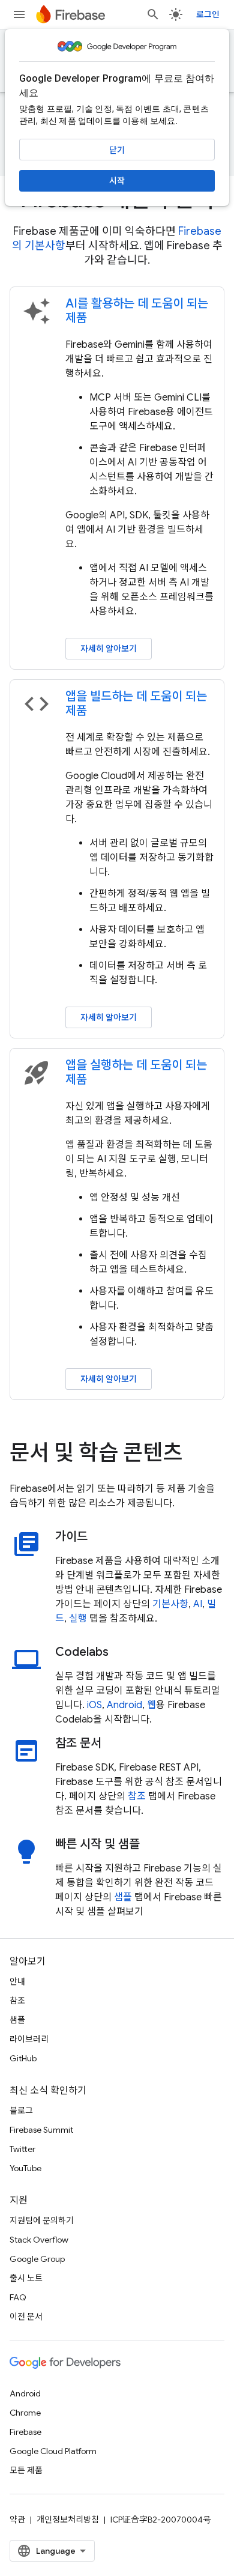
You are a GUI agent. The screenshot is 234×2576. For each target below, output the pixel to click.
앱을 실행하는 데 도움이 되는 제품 (136, 1072)
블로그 (21, 2111)
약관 (17, 2520)
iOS (94, 1705)
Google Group (37, 2259)
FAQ (18, 2297)
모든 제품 (26, 2470)
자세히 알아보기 (109, 649)
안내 (17, 1981)
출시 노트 (26, 2278)
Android (124, 1705)
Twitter (22, 2149)
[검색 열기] (153, 14)
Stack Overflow (39, 2240)
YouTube (25, 2168)
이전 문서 (26, 2317)
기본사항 (170, 1604)
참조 (137, 1796)
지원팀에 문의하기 (42, 2220)
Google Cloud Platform (53, 2451)
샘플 (123, 1897)
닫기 (117, 150)
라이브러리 (29, 2039)
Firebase (25, 2432)
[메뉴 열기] (19, 14)
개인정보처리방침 (68, 2520)
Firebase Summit (41, 2130)
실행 (78, 1619)
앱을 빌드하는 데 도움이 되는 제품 (136, 704)
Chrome (25, 2413)
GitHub (23, 2058)
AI (198, 1604)
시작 (117, 181)
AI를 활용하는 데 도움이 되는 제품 (137, 311)
